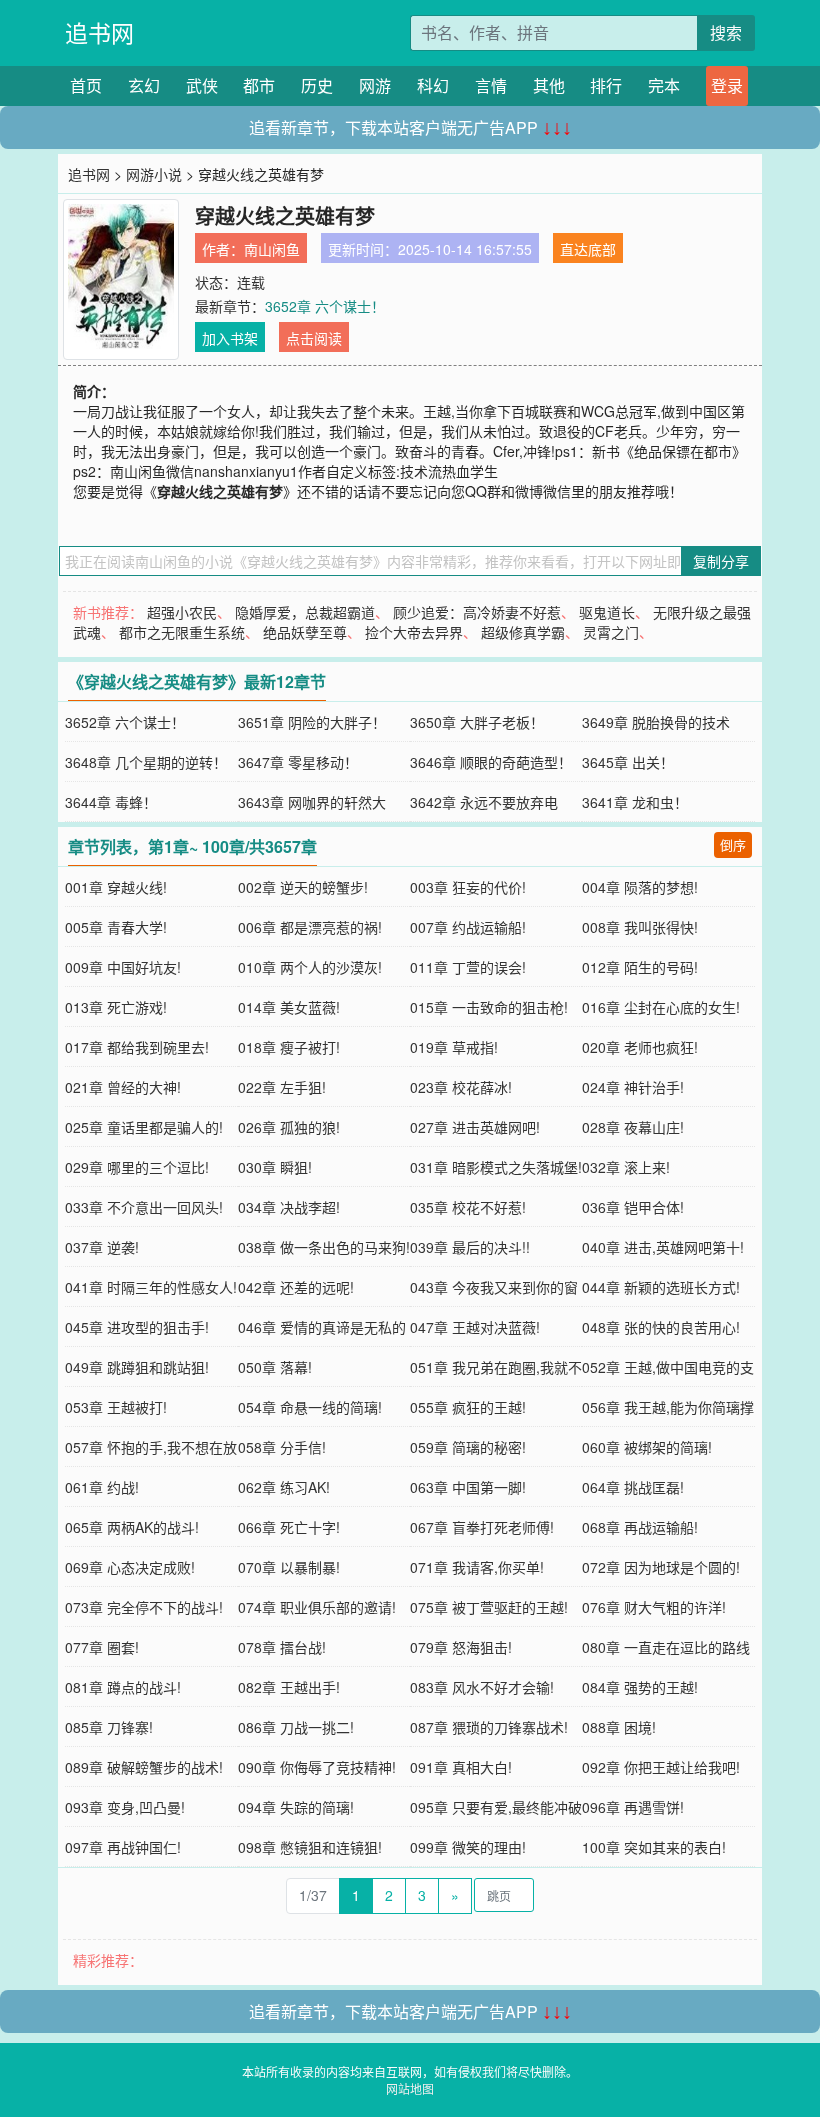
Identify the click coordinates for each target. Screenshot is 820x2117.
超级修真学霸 (523, 632)
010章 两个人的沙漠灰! (310, 967)
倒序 (733, 844)
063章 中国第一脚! (468, 1487)
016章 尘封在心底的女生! (661, 1007)
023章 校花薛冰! (461, 1087)
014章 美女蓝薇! (289, 1007)
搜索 (726, 32)
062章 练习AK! (284, 1487)
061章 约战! (102, 1487)
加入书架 (230, 338)
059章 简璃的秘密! (468, 1447)
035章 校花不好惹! (468, 1207)
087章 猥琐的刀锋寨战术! (489, 1727)
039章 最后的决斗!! (470, 1247)
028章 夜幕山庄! (633, 1127)
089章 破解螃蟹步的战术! (144, 1767)
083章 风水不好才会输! (482, 1687)
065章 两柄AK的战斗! (132, 1527)
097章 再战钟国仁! (123, 1847)
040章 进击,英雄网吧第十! (663, 1247)
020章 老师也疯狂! (640, 1047)
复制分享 (721, 561)
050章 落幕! (275, 1367)
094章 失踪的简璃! (296, 1807)
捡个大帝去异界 (414, 632)
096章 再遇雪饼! (633, 1807)
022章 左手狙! (282, 1087)
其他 (549, 85)
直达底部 (588, 249)
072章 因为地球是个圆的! (661, 1567)
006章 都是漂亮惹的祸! (310, 927)
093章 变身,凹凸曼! (125, 1807)
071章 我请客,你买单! (477, 1567)
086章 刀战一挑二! (296, 1727)
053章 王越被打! (116, 1407)
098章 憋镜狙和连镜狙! (310, 1847)
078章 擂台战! (282, 1647)
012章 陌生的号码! (640, 967)
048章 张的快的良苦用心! (661, 1327)
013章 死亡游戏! (116, 1007)
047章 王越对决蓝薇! (475, 1327)
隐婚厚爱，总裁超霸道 (305, 612)
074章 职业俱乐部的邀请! (317, 1607)
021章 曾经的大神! (123, 1087)
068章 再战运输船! (640, 1527)
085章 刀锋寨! (109, 1727)
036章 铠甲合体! (633, 1207)
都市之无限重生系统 (182, 632)
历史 (317, 85)
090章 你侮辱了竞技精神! (317, 1767)
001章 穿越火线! (116, 887)
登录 (727, 85)
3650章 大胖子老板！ (477, 722)
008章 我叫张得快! (640, 927)
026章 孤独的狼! (289, 1127)
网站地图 (410, 2088)
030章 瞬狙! (275, 1167)
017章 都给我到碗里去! (137, 1047)
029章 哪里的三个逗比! (137, 1167)
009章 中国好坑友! (123, 967)
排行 (606, 85)
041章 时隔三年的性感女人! (151, 1287)
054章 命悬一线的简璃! (310, 1407)
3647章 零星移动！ (298, 762)
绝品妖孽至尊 (305, 632)
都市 (259, 85)
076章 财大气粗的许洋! (654, 1607)
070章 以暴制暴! (289, 1567)
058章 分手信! (282, 1447)
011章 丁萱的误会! (468, 967)
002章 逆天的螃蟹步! (303, 887)
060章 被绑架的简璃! (647, 1447)
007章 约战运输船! (468, 927)
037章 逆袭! (102, 1247)
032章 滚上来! (626, 1167)
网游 (375, 85)
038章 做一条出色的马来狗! (324, 1247)
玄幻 (144, 85)
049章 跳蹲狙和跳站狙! (137, 1367)
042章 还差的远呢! (296, 1287)
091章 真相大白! (461, 1767)
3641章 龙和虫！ (635, 802)
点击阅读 (314, 338)
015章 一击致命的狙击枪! (489, 1007)
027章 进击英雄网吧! (475, 1127)
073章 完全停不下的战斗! (144, 1607)
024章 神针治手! (633, 1087)
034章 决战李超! (289, 1207)
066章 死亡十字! (289, 1527)
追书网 (99, 32)
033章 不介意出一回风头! (144, 1207)
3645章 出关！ (628, 762)
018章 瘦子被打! (289, 1047)
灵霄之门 (611, 632)
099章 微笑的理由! (468, 1847)
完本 (664, 85)
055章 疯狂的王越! (468, 1407)
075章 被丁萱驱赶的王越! (489, 1607)
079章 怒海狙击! (461, 1647)
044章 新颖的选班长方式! (661, 1287)
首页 (86, 85)
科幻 (433, 85)
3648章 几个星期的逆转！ (146, 762)
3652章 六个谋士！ (325, 306)
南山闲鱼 (272, 249)
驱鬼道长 (607, 612)
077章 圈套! (102, 1647)
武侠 (202, 85)
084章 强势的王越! (640, 1687)
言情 (491, 85)
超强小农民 (182, 612)
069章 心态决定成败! (130, 1567)
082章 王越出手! (289, 1687)
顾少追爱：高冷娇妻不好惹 (477, 612)
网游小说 (154, 174)
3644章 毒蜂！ (111, 802)
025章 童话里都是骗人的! (144, 1127)
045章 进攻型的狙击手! (137, 1327)
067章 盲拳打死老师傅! (482, 1527)
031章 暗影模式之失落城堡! (496, 1167)
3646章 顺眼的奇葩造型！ (491, 762)
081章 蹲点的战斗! (123, 1687)
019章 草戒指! (454, 1047)
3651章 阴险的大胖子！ (312, 722)
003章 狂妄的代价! (468, 887)
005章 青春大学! (116, 927)
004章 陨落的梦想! (640, 887)
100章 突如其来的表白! (654, 1847)
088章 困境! (619, 1727)
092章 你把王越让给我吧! (661, 1767)
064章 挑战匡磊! (633, 1487)
